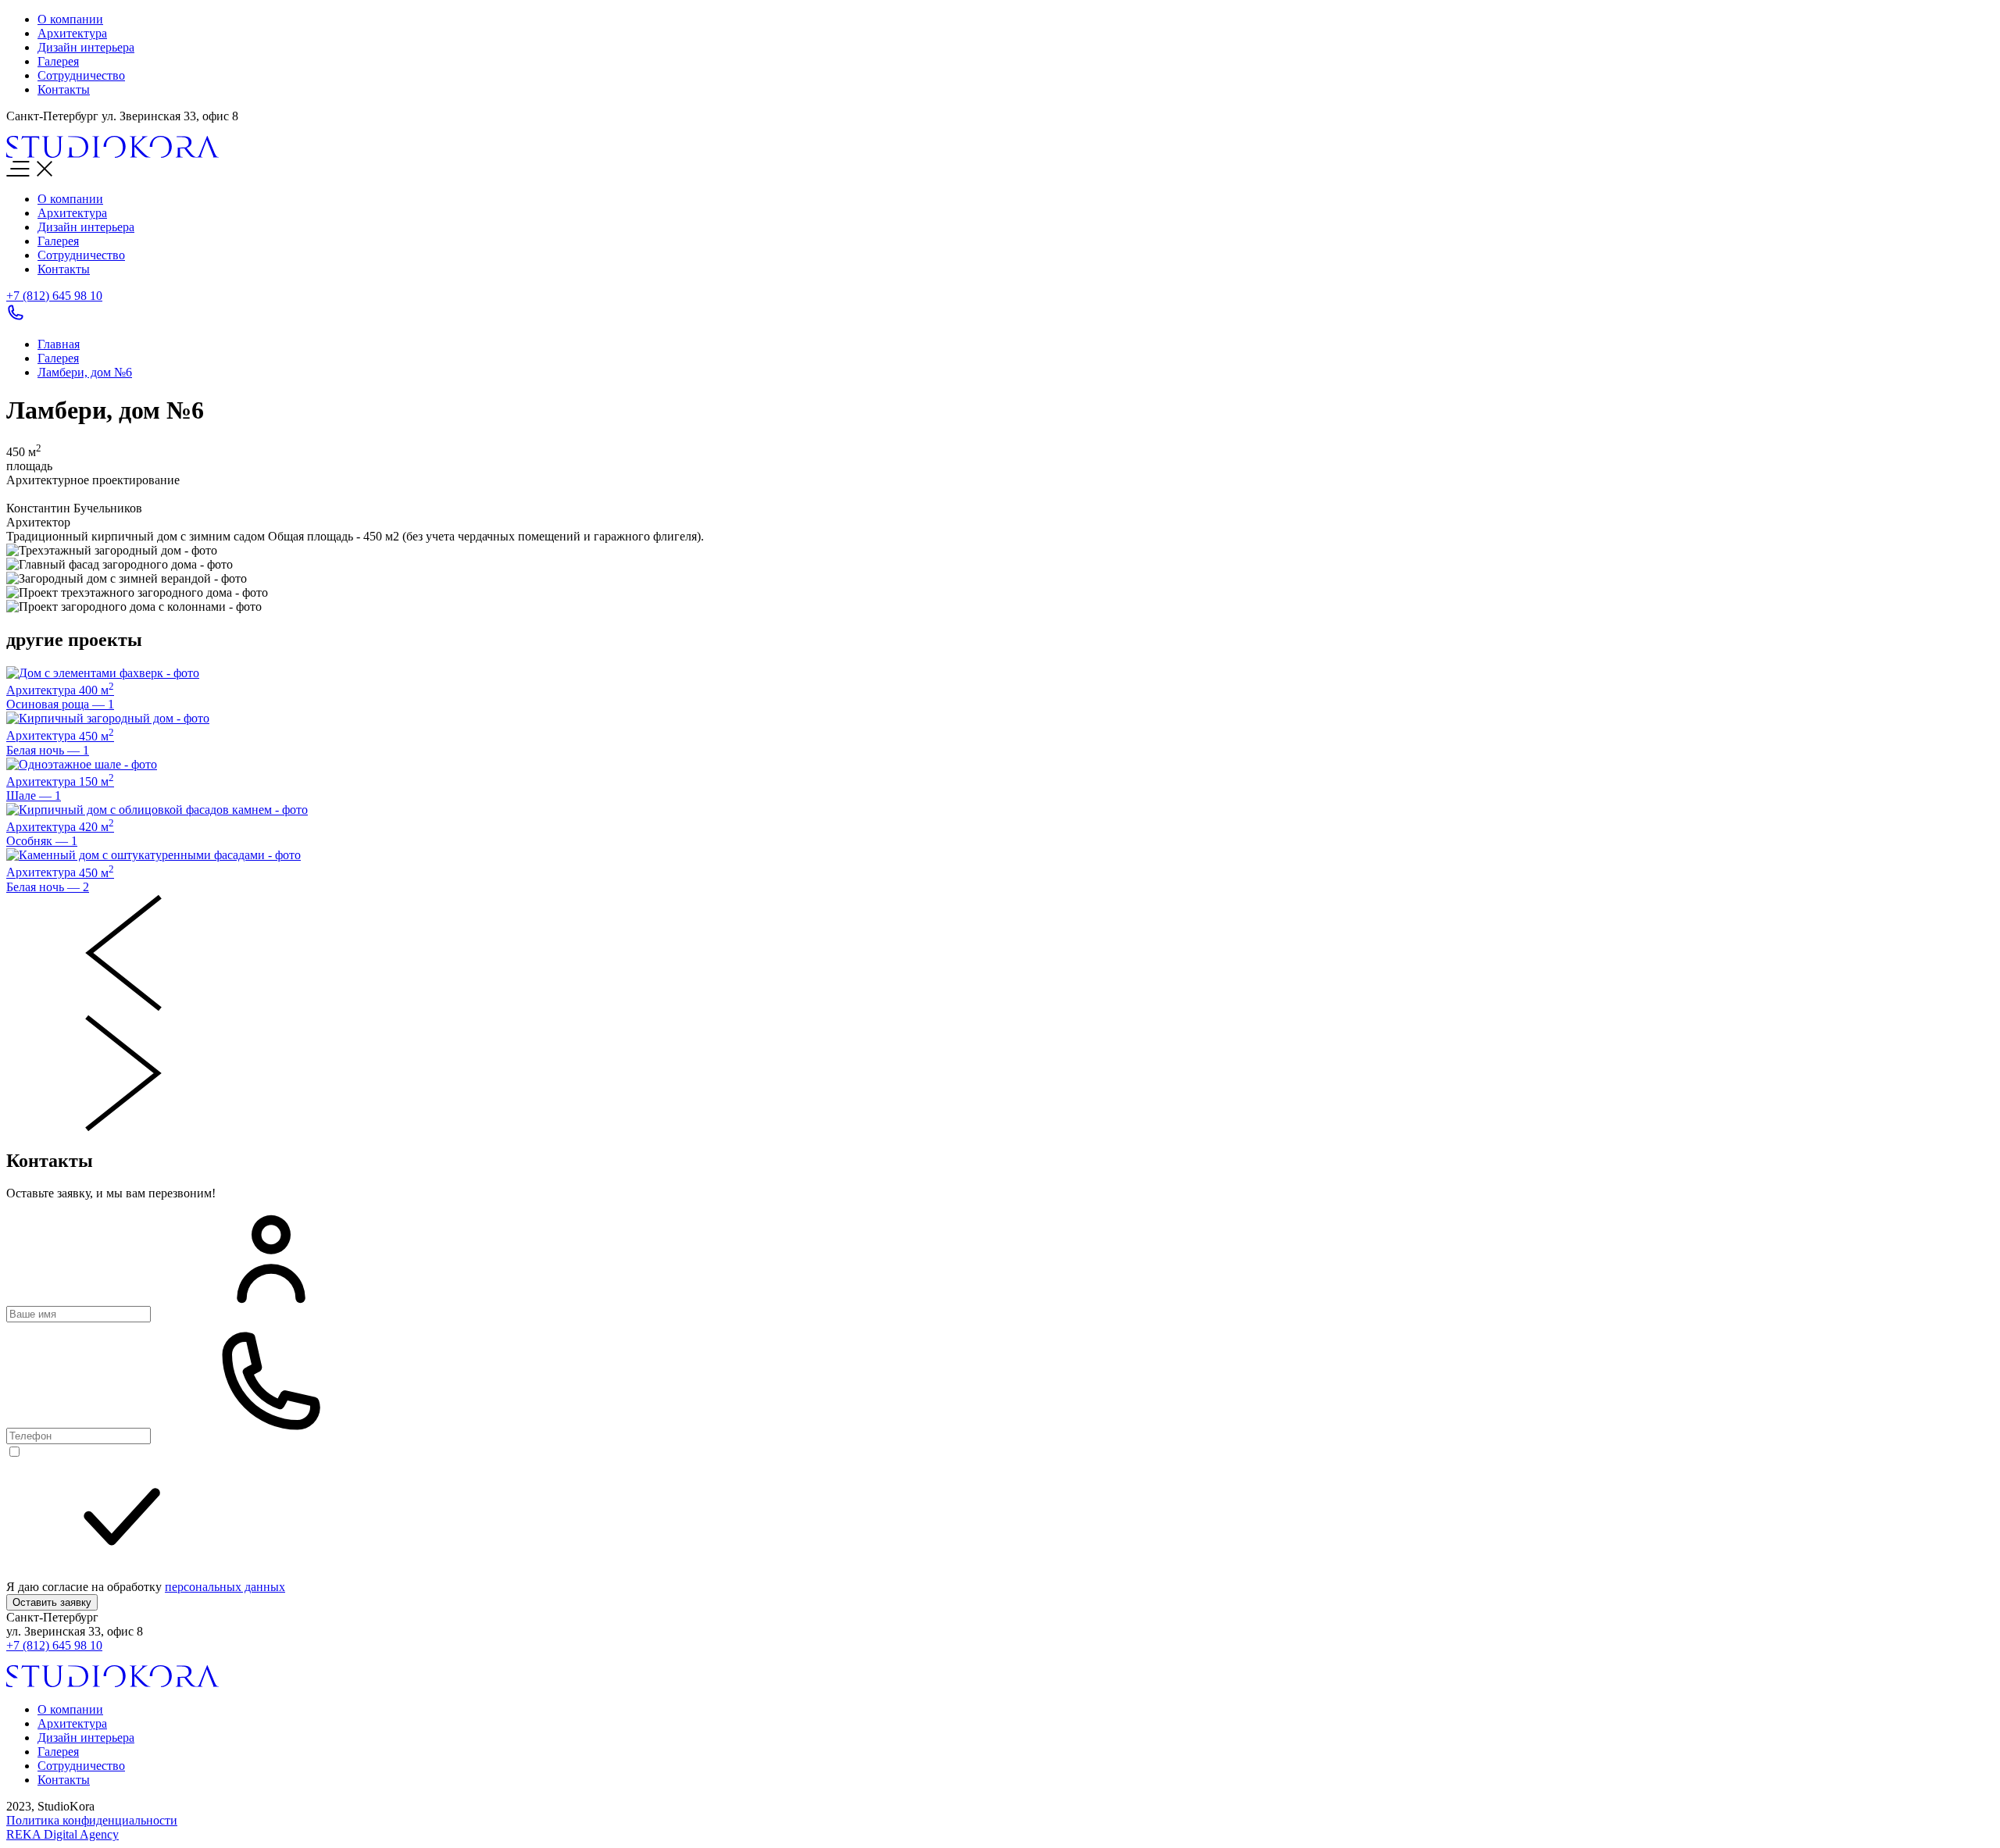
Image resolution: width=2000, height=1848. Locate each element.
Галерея (58, 241)
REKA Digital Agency (62, 1834)
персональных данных (225, 1587)
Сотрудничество (81, 255)
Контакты (64, 269)
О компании (70, 199)
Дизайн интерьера (86, 227)
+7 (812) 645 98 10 (54, 1645)
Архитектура (72, 213)
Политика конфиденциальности (92, 1820)
